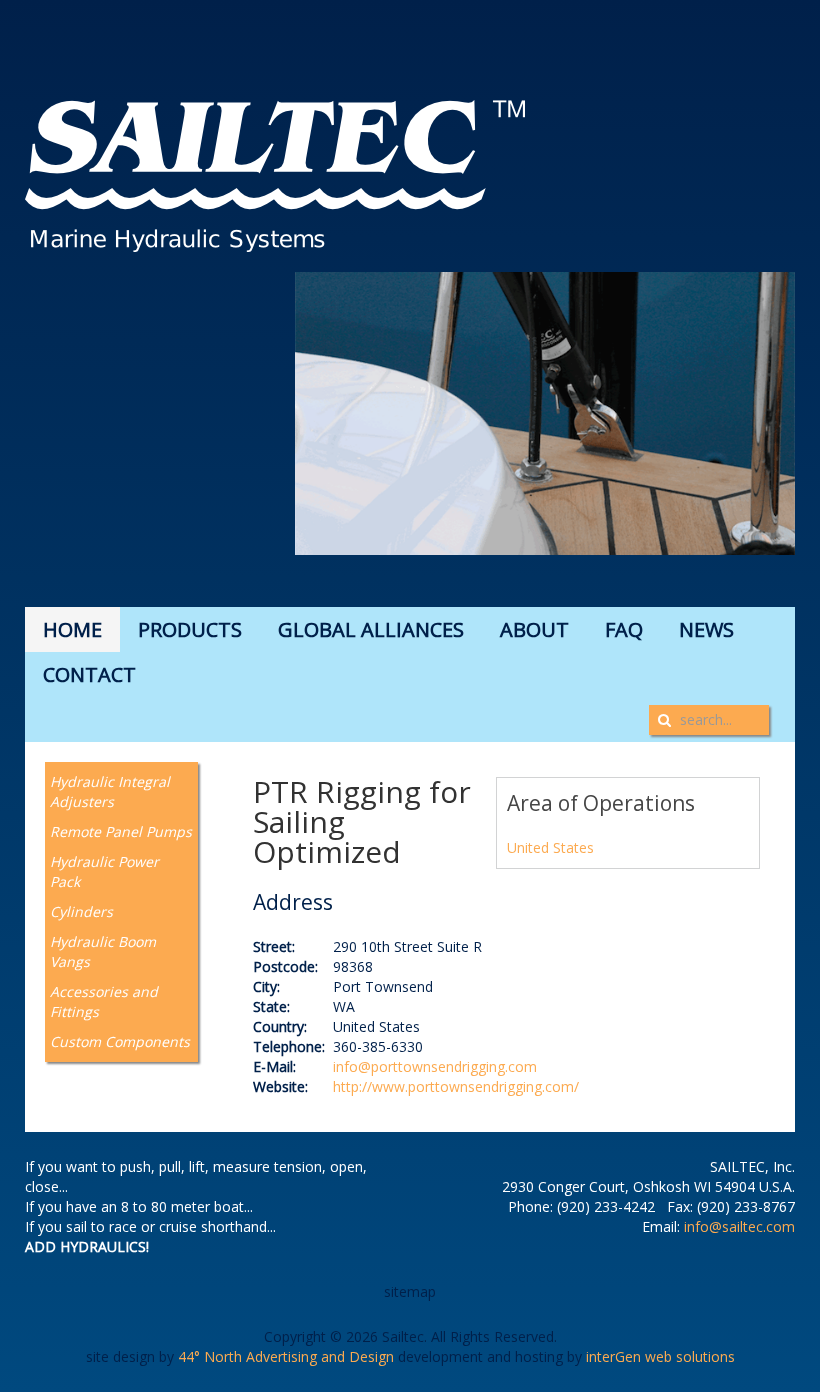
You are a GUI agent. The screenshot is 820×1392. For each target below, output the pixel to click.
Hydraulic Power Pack (104, 871)
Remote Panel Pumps (121, 831)
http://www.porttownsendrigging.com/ (456, 1086)
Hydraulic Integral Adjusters (110, 791)
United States (550, 847)
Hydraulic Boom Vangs (103, 951)
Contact (89, 674)
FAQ (624, 629)
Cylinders (81, 911)
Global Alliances (371, 629)
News (706, 629)
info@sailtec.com (739, 1226)
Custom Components (120, 1041)
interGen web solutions (660, 1356)
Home (72, 629)
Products (190, 629)
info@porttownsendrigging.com (435, 1066)
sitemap (410, 1291)
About (534, 629)
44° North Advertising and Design (286, 1356)
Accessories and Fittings (104, 1001)
